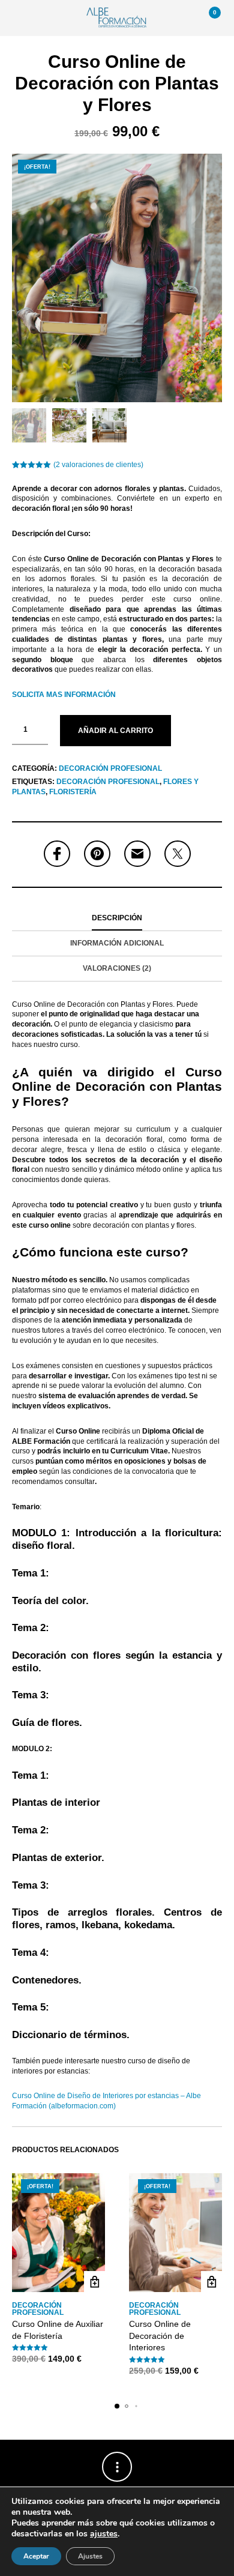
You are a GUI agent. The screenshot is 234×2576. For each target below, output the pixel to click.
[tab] (117, 918)
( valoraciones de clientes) (98, 465)
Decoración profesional (110, 768)
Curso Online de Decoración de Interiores (160, 2336)
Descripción (117, 918)
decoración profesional (108, 782)
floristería (73, 792)
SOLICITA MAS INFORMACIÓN (64, 695)
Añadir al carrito (115, 731)
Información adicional (117, 943)
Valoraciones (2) (117, 968)
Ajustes (90, 2556)
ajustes (104, 2534)
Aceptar (36, 2556)
